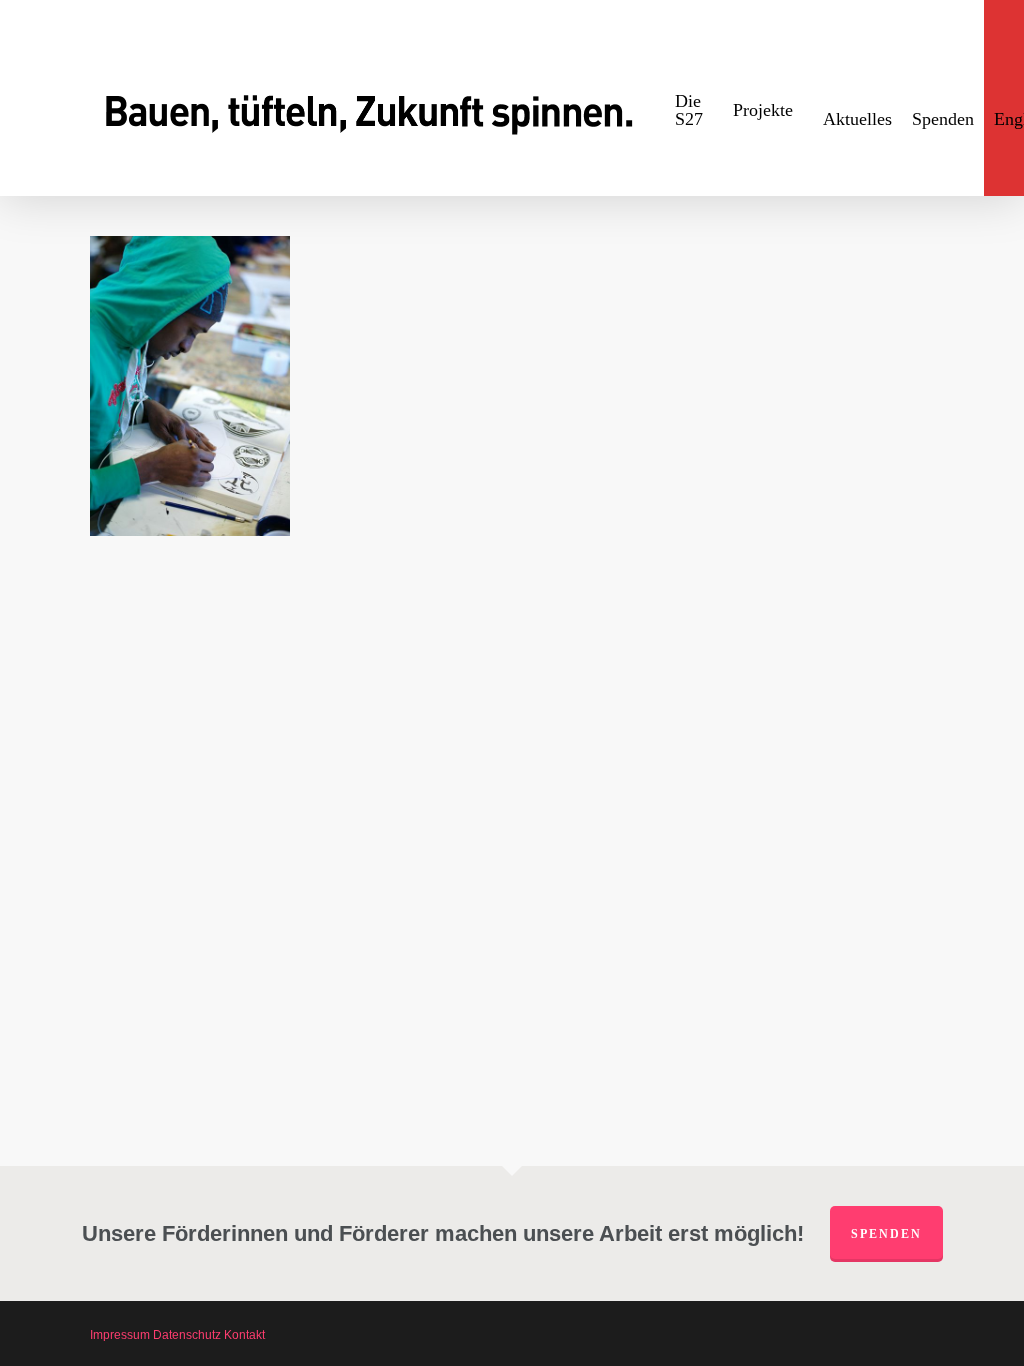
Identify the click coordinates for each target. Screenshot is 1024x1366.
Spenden (886, 1234)
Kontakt (244, 1335)
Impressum (120, 1335)
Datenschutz (187, 1335)
